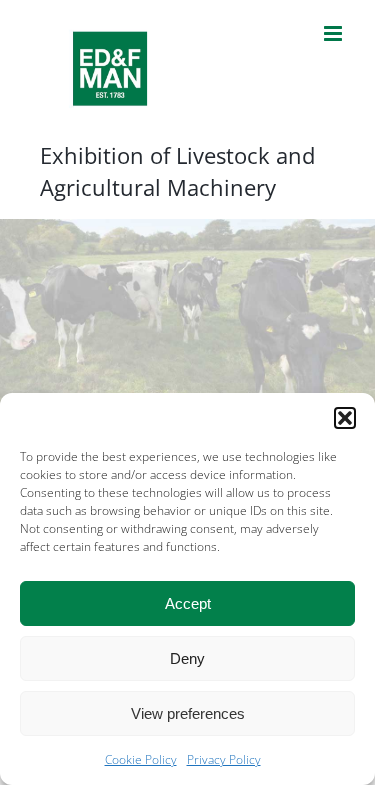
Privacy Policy (224, 759)
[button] (345, 418)
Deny (187, 658)
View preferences (188, 713)
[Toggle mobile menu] (334, 33)
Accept (188, 603)
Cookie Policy (141, 759)
